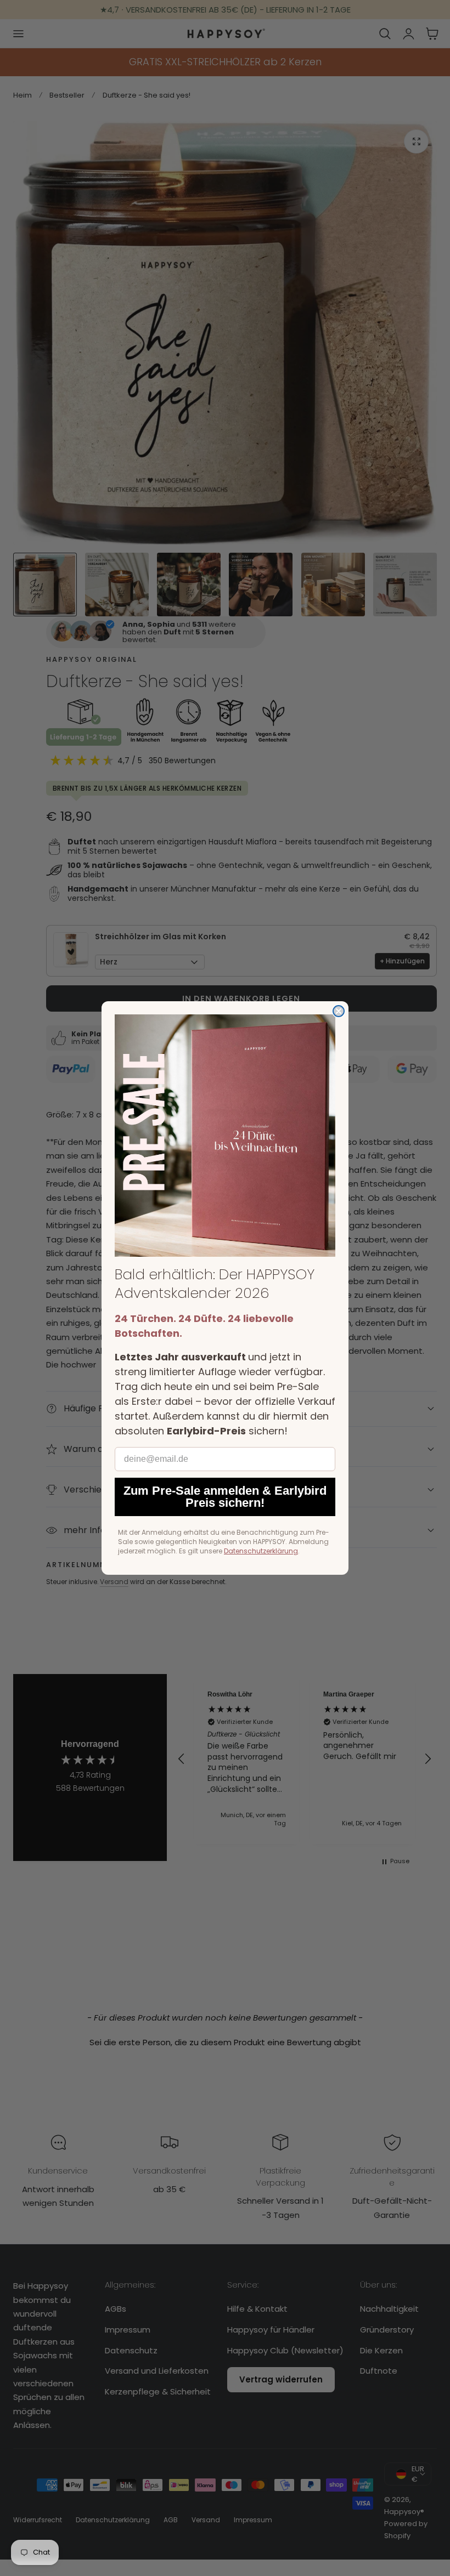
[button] (225, 1136)
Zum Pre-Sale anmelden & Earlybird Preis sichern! (225, 1497)
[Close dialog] (339, 1011)
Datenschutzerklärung (261, 1551)
